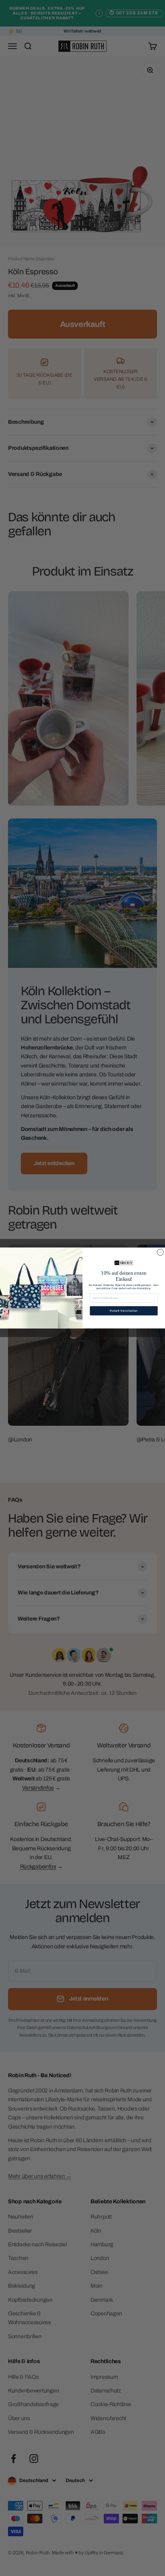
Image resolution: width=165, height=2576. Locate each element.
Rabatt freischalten (124, 1311)
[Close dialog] (160, 1252)
